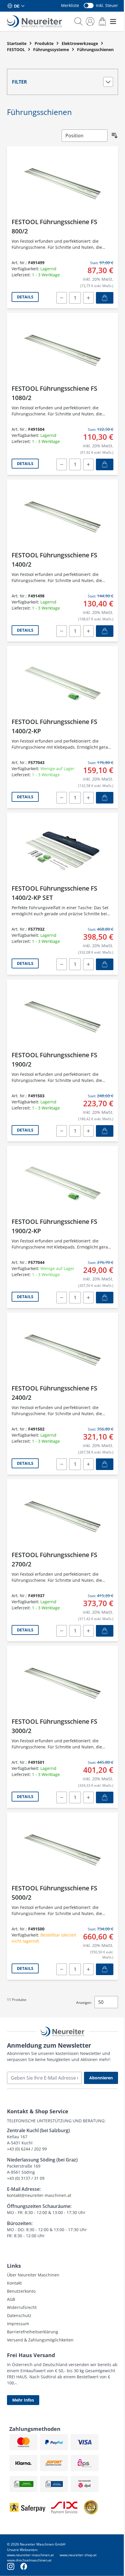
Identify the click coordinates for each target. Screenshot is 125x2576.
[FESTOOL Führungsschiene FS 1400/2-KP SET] (63, 850)
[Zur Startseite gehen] (34, 21)
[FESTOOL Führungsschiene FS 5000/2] (63, 1850)
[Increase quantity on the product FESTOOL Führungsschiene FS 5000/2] (88, 1969)
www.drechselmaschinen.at (29, 2560)
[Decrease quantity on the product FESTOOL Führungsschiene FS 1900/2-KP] (62, 1298)
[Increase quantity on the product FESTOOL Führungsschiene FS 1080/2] (88, 464)
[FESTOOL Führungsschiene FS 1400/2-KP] (63, 683)
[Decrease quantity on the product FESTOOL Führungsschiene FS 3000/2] (62, 1797)
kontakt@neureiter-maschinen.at (39, 2195)
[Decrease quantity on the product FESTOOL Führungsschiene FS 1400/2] (62, 631)
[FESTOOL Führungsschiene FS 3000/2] (63, 1683)
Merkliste (70, 5)
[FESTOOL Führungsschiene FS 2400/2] (63, 1350)
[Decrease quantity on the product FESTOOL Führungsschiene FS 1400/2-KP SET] (62, 964)
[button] (63, 82)
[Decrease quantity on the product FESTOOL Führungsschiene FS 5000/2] (62, 1969)
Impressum (18, 2324)
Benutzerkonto (21, 2291)
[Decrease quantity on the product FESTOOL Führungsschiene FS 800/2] (62, 298)
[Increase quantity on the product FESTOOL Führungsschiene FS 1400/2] (88, 631)
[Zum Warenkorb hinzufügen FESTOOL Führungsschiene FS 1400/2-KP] (105, 798)
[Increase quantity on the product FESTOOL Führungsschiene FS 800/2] (88, 298)
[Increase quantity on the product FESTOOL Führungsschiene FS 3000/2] (88, 1797)
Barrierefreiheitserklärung (33, 2332)
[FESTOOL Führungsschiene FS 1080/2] (63, 350)
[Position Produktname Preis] (85, 136)
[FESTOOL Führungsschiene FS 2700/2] (63, 1517)
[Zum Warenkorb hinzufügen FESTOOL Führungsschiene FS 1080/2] (105, 464)
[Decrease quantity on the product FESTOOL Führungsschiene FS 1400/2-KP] (62, 798)
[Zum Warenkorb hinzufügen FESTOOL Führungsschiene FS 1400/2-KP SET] (105, 964)
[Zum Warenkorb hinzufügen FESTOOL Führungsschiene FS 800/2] (105, 298)
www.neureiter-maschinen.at (30, 2555)
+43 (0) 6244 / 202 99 (27, 2149)
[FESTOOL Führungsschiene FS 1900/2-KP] (63, 1183)
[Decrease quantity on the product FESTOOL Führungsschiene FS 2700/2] (62, 1631)
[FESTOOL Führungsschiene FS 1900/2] (63, 1017)
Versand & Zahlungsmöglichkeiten (40, 2340)
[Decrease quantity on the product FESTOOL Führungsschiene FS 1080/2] (62, 464)
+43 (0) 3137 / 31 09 (26, 2178)
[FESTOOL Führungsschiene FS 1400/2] (63, 517)
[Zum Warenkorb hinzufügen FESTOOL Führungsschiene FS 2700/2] (105, 1631)
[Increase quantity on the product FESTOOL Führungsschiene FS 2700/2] (88, 1631)
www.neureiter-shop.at (78, 2555)
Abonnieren (101, 2078)
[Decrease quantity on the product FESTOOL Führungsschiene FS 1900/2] (62, 1131)
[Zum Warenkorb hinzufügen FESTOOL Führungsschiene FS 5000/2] (105, 1969)
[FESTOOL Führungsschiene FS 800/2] (63, 184)
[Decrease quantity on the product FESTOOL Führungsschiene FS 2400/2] (62, 1464)
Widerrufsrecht (22, 2307)
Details (25, 297)
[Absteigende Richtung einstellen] (115, 136)
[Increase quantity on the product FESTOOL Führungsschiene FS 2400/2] (88, 1464)
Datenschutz (19, 2315)
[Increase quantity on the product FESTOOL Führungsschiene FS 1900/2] (88, 1131)
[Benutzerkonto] (90, 21)
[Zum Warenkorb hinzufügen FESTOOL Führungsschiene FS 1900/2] (105, 1131)
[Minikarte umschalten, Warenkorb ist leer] (102, 21)
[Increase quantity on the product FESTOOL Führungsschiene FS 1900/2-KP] (88, 1298)
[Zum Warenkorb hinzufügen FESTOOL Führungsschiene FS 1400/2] (105, 631)
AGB (11, 2299)
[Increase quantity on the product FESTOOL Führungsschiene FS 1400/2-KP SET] (88, 964)
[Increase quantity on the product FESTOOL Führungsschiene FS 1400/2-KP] (88, 798)
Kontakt (14, 2283)
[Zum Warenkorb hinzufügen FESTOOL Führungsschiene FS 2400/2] (105, 1464)
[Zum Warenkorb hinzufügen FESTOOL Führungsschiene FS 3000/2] (105, 1797)
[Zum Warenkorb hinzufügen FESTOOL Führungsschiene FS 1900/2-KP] (105, 1298)
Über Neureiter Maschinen (33, 2275)
